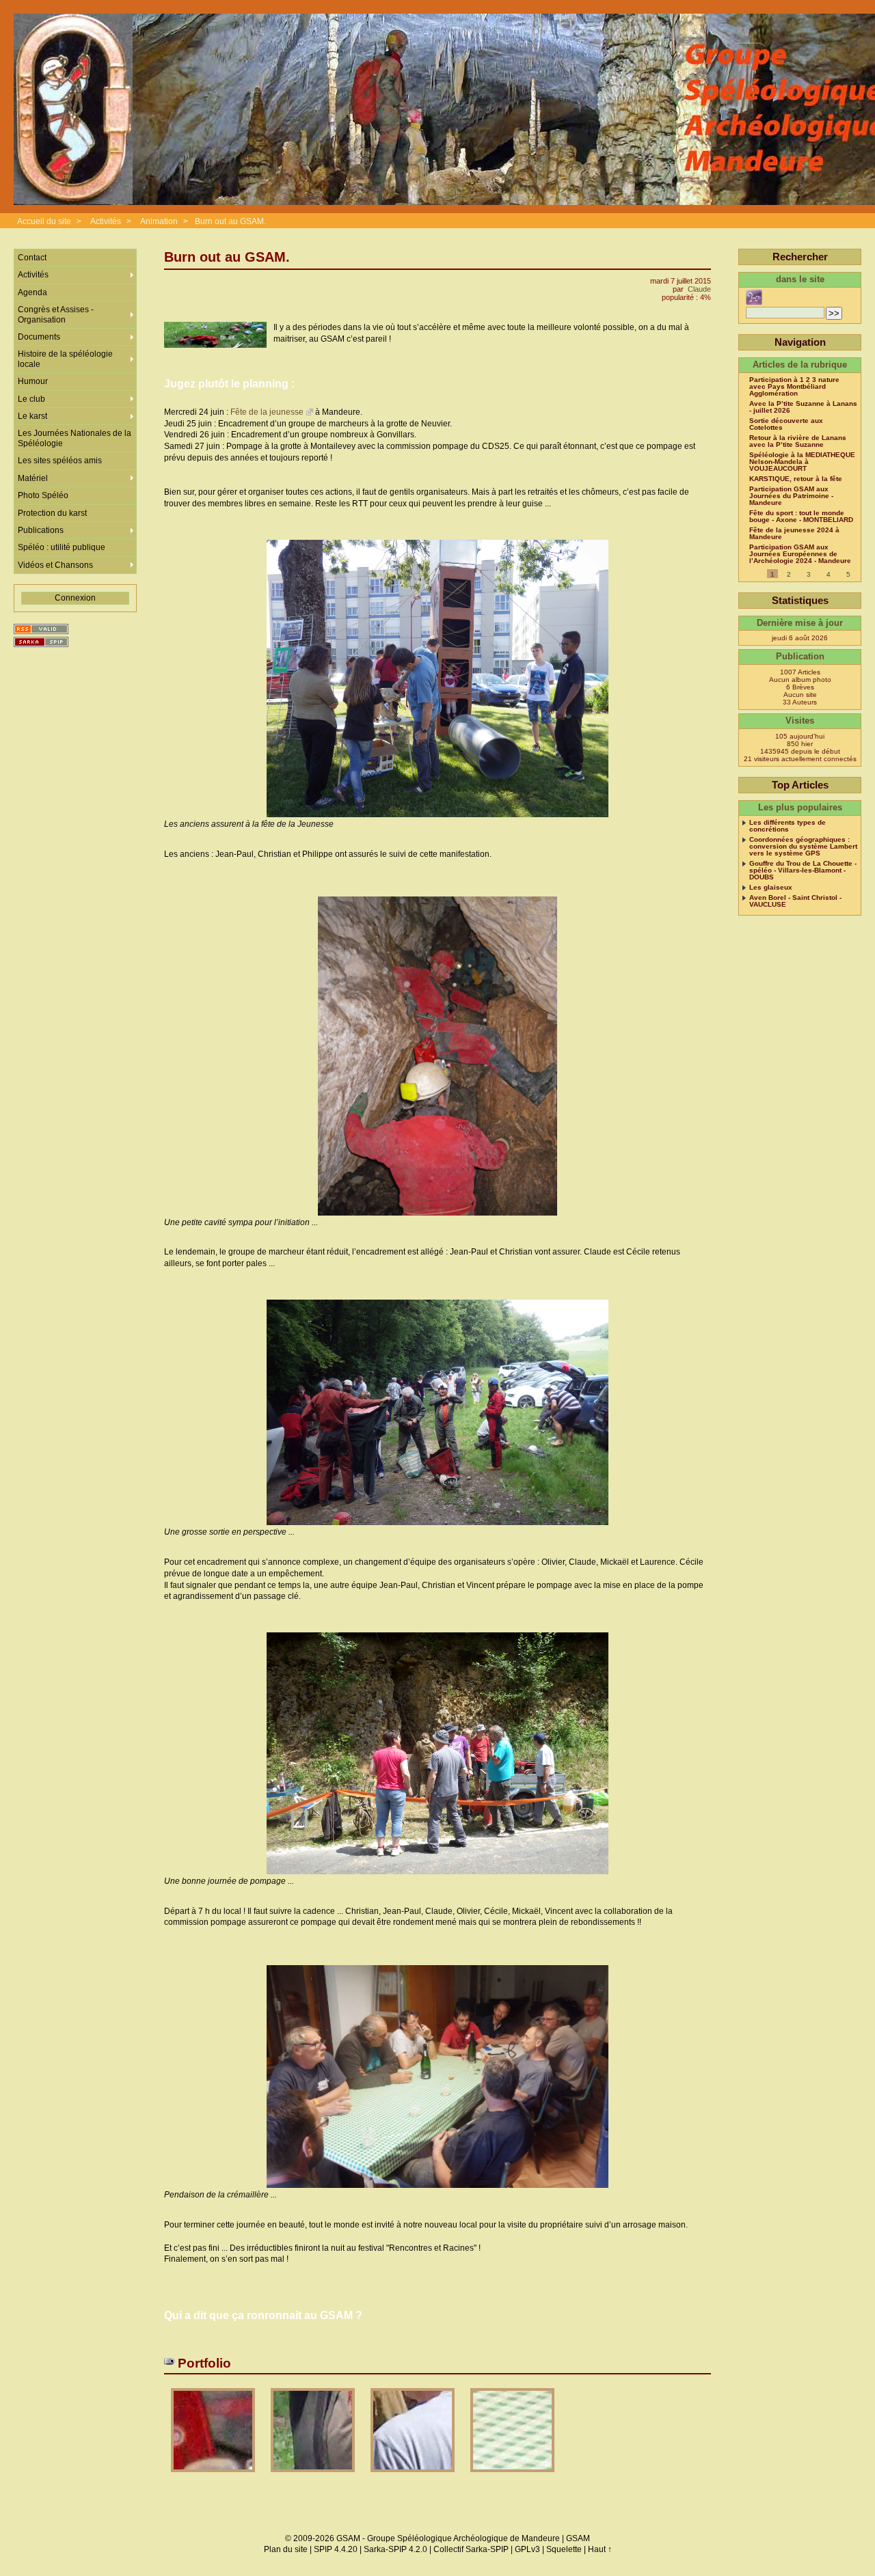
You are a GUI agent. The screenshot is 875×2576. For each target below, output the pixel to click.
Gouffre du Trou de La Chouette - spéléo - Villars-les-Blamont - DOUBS (803, 871)
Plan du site (286, 2549)
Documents (39, 337)
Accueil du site (44, 221)
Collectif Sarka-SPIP (471, 2549)
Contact (32, 258)
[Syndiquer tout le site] (41, 629)
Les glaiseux (771, 888)
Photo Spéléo (43, 495)
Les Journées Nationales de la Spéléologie (75, 438)
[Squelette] (41, 642)
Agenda (32, 292)
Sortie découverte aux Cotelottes (786, 424)
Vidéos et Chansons (55, 565)
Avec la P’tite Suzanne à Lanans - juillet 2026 (803, 407)
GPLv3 (527, 2549)
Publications (41, 530)
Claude (699, 289)
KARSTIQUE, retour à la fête (796, 479)
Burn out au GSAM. (230, 221)
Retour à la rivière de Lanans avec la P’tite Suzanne (798, 441)
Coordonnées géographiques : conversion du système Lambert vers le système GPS (803, 847)
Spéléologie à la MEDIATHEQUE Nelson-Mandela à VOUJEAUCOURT (802, 462)
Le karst (32, 416)
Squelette (564, 2549)
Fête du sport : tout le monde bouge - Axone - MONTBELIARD (801, 517)
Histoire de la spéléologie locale (65, 359)
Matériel (33, 478)
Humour (33, 381)
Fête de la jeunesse (267, 412)
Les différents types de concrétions (787, 826)
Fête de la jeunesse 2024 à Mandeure (794, 534)
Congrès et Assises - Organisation (56, 314)
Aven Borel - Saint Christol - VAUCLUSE (795, 901)
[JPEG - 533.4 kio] (314, 2477)
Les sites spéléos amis (60, 461)
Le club (31, 399)
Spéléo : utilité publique (62, 547)
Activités (106, 221)
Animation (159, 221)
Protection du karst (52, 513)
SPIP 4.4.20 (336, 2549)
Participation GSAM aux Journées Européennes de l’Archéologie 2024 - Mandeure (800, 554)
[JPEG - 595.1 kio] (214, 2477)
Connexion (75, 598)
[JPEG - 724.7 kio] (414, 2477)
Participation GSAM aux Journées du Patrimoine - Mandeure (791, 496)
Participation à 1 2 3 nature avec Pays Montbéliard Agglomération (794, 387)
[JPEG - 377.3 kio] (512, 2477)
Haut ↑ (600, 2549)
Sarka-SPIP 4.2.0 (395, 2549)
